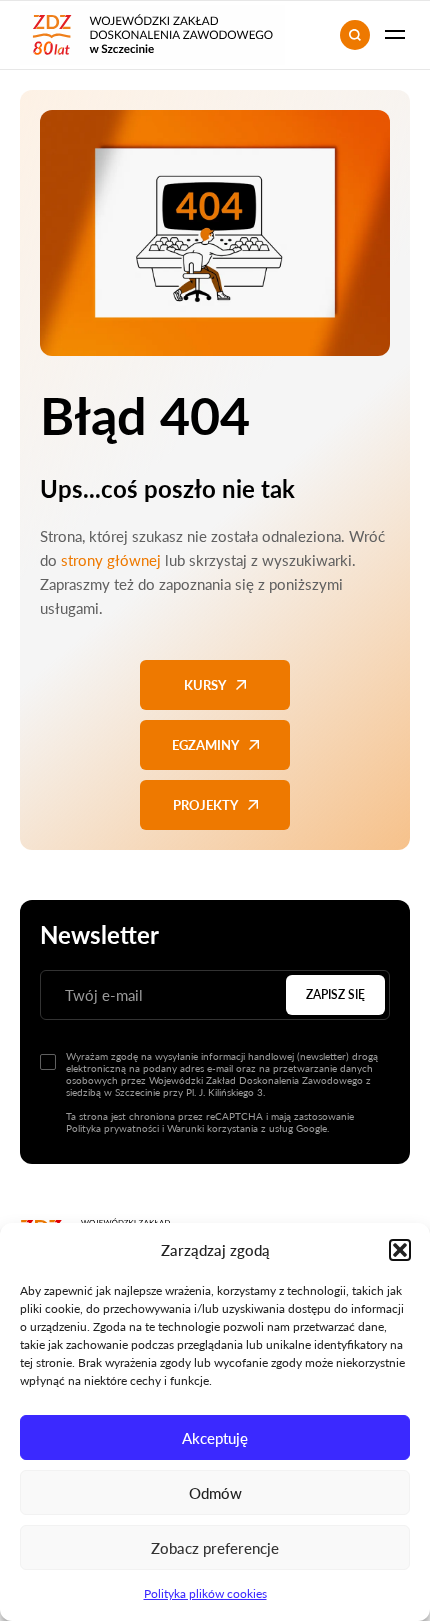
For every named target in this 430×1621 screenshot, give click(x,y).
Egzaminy (205, 745)
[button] (400, 1250)
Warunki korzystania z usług (230, 1128)
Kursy (205, 685)
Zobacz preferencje (215, 1548)
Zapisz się (335, 994)
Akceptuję (215, 1438)
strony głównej (111, 560)
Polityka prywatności (112, 1128)
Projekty (205, 805)
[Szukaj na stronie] (355, 35)
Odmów (215, 1493)
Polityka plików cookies (205, 1593)
